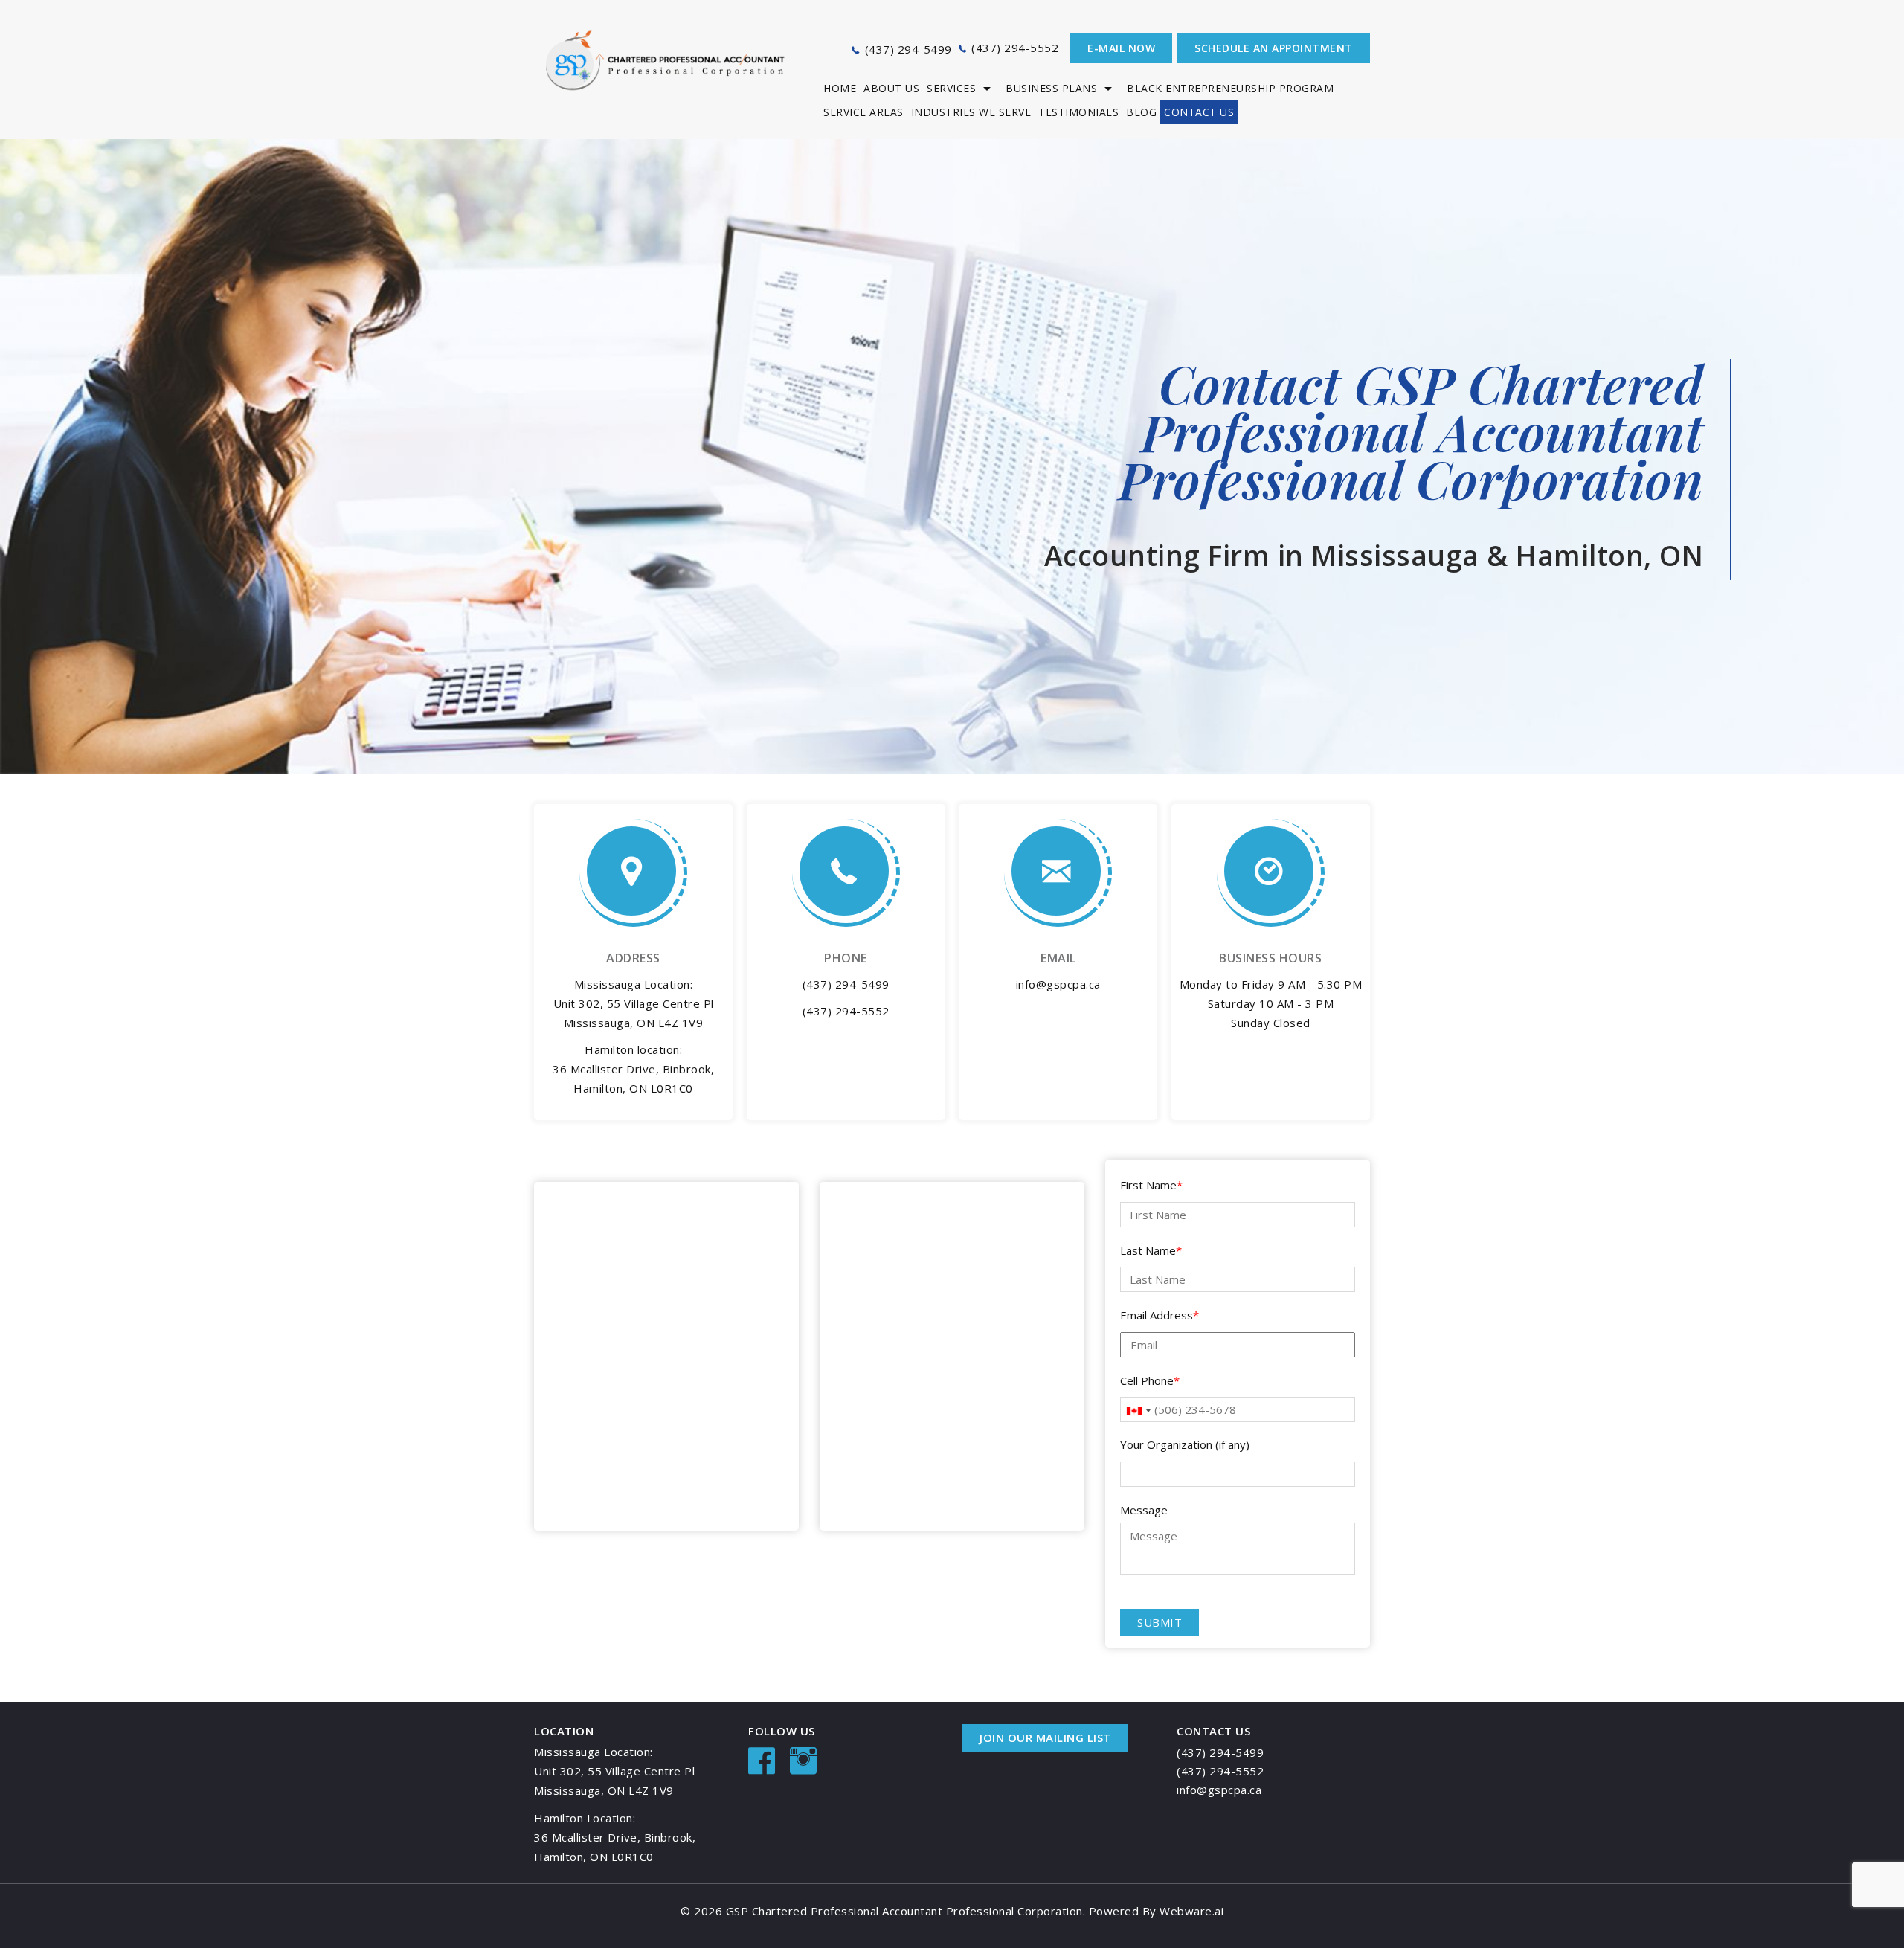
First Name (1151, 1185)
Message (1144, 1510)
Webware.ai (1191, 1911)
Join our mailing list (1045, 1738)
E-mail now (1121, 48)
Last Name (1151, 1250)
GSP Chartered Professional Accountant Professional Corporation (904, 1911)
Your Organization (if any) (1185, 1444)
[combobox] (1138, 1411)
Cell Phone (1150, 1380)
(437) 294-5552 (1015, 48)
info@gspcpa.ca (1058, 984)
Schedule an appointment (1274, 48)
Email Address (1160, 1315)
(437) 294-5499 (908, 49)
